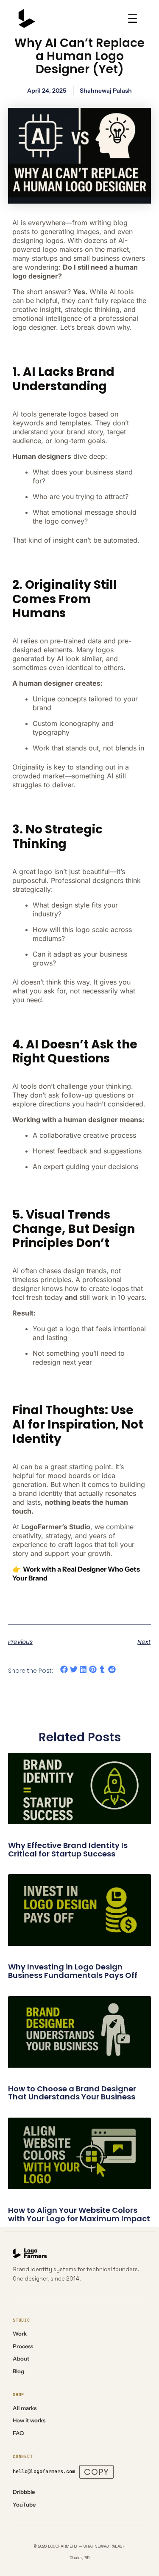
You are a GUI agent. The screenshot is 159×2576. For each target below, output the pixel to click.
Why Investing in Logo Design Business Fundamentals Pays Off (73, 1971)
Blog (18, 2371)
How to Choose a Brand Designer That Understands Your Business (72, 2093)
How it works (29, 2420)
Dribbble (24, 2492)
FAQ (18, 2433)
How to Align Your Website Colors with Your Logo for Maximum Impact (79, 2214)
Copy (96, 2472)
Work (20, 2333)
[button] (64, 1670)
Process (23, 2346)
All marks (25, 2408)
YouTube (24, 2504)
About (21, 2358)
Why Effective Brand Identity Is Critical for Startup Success (68, 1849)
